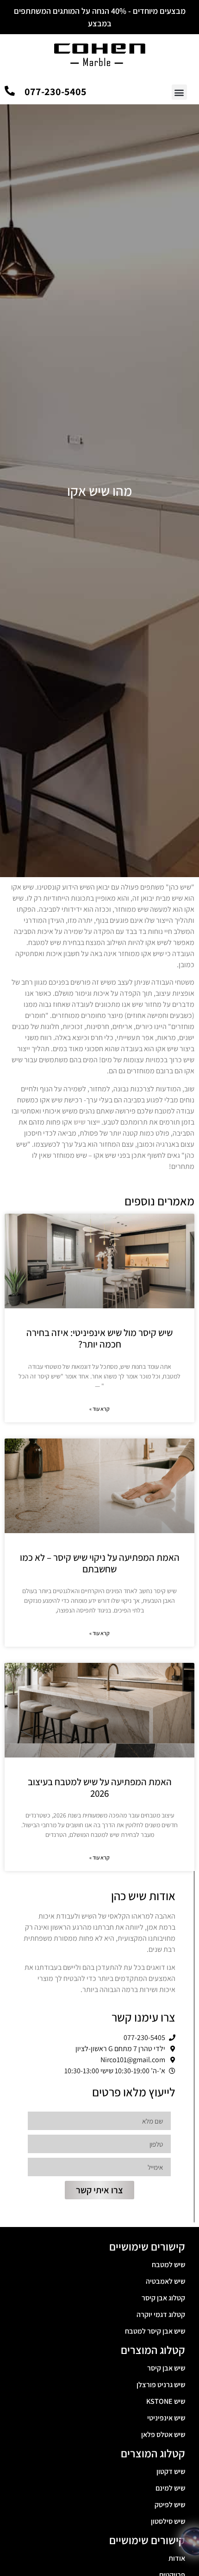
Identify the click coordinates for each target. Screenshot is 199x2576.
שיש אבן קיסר (166, 2368)
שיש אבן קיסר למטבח (155, 2331)
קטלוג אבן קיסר (163, 2298)
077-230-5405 (56, 91)
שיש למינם (170, 2488)
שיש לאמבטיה (165, 2281)
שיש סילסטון (168, 2521)
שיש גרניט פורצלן (161, 2385)
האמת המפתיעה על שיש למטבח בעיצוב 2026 (100, 1788)
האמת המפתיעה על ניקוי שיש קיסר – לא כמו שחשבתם (100, 1563)
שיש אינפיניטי (166, 2418)
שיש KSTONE (166, 2401)
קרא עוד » (99, 1409)
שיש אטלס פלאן (163, 2435)
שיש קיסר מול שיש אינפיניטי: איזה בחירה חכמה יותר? (99, 1338)
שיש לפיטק (170, 2505)
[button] (179, 92)
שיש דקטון (171, 2471)
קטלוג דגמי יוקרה (161, 2314)
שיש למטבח (168, 2265)
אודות (177, 2558)
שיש (80, 1122)
